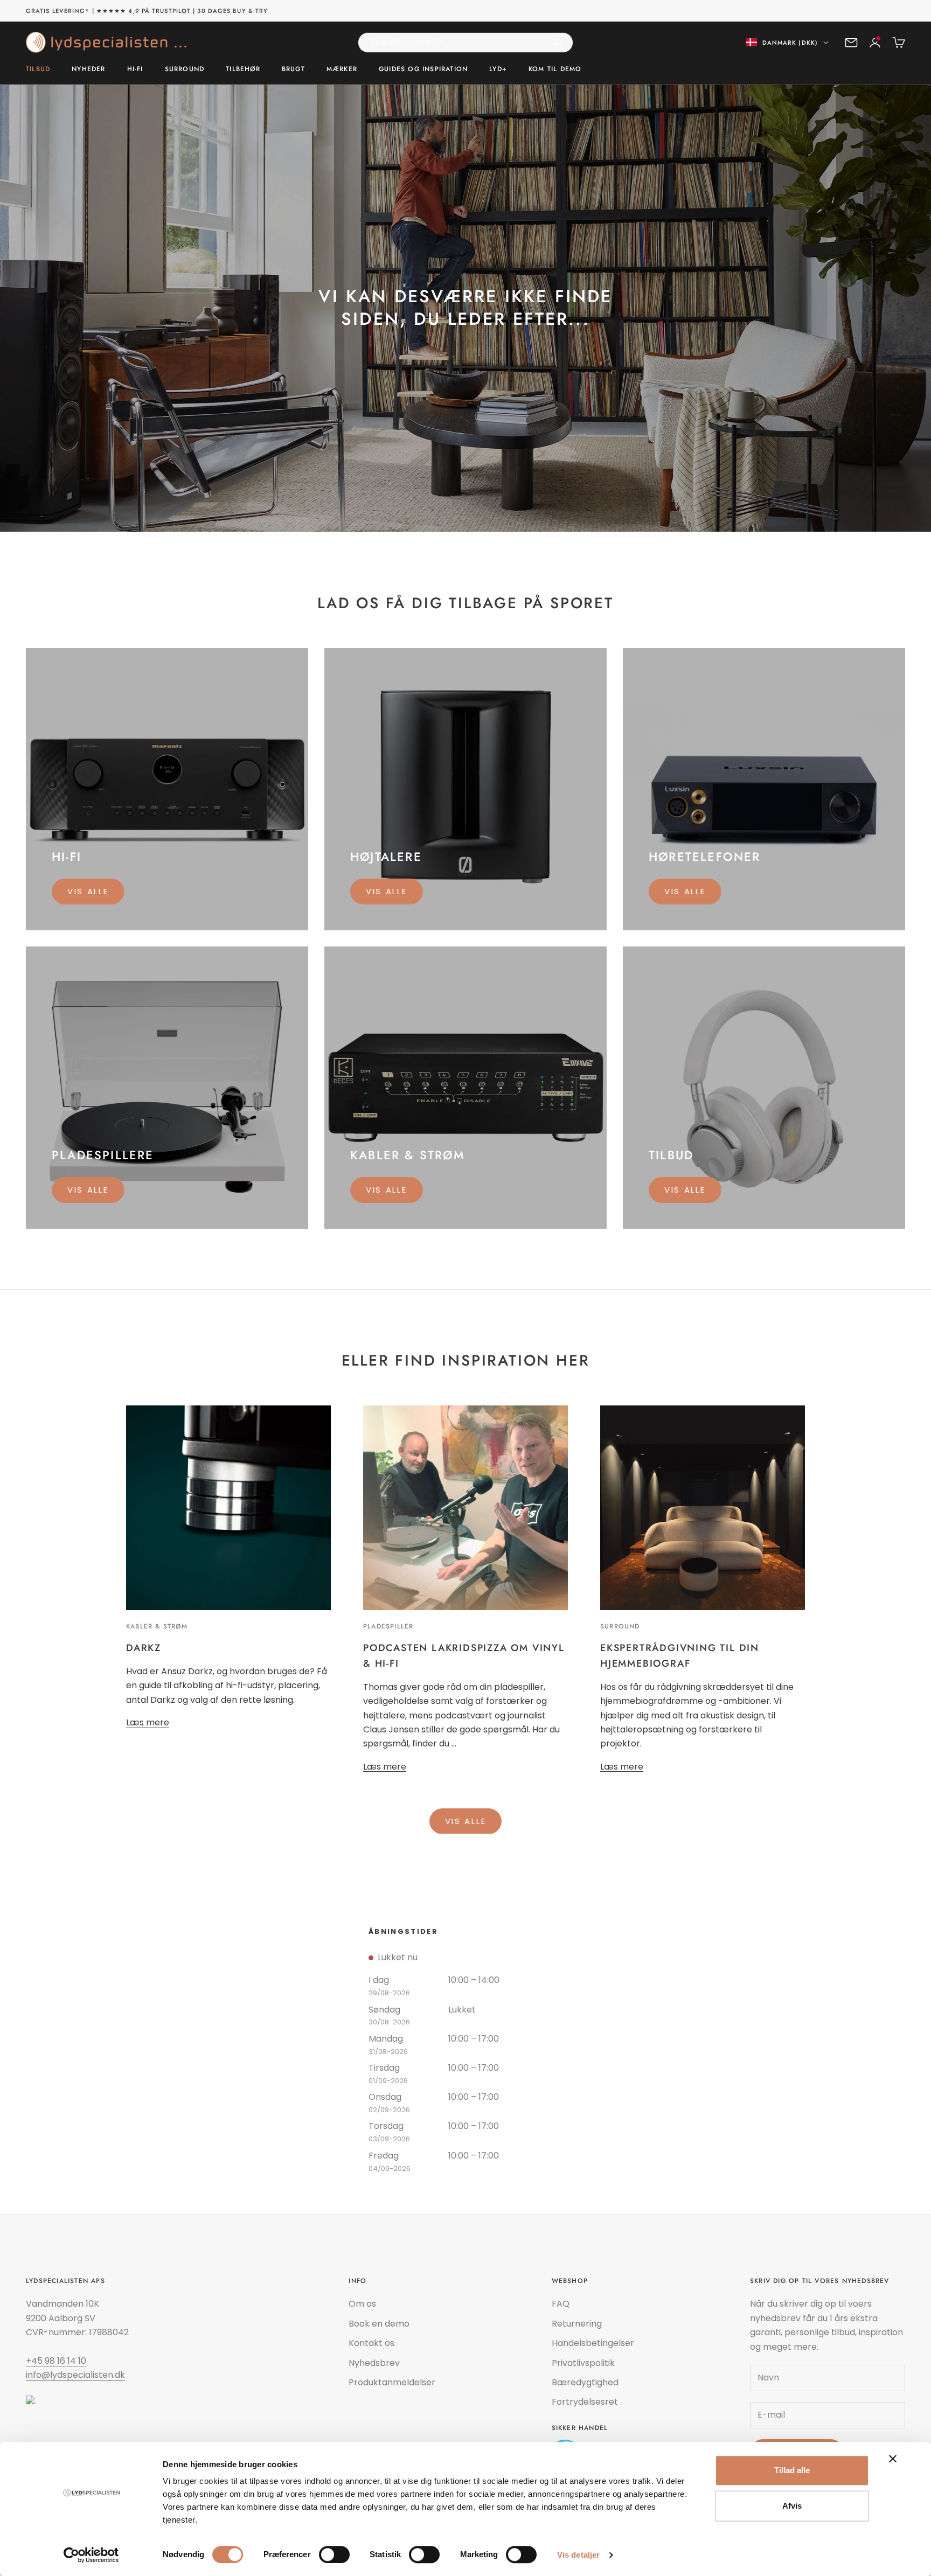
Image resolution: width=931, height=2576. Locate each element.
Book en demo (379, 2324)
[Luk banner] (893, 2459)
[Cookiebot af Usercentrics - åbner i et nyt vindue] (91, 2555)
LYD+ (498, 69)
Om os (362, 2304)
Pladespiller (388, 1626)
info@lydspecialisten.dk (75, 2375)
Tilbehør (243, 69)
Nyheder (88, 69)
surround (620, 1626)
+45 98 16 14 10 (56, 2361)
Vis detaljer (578, 2555)
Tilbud (38, 69)
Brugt (293, 69)
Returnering (577, 2324)
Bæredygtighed (585, 2382)
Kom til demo (555, 69)
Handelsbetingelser (593, 2343)
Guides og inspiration (423, 69)
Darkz (144, 1648)
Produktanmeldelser (392, 2382)
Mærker (342, 69)
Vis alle (88, 891)
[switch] (334, 2554)
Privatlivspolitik (583, 2363)
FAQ (561, 2304)
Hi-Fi (135, 69)
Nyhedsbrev (374, 2363)
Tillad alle (792, 2470)
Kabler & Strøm (157, 1626)
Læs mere (148, 1722)
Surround (185, 69)
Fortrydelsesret (585, 2402)
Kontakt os (371, 2343)
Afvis (792, 2506)
